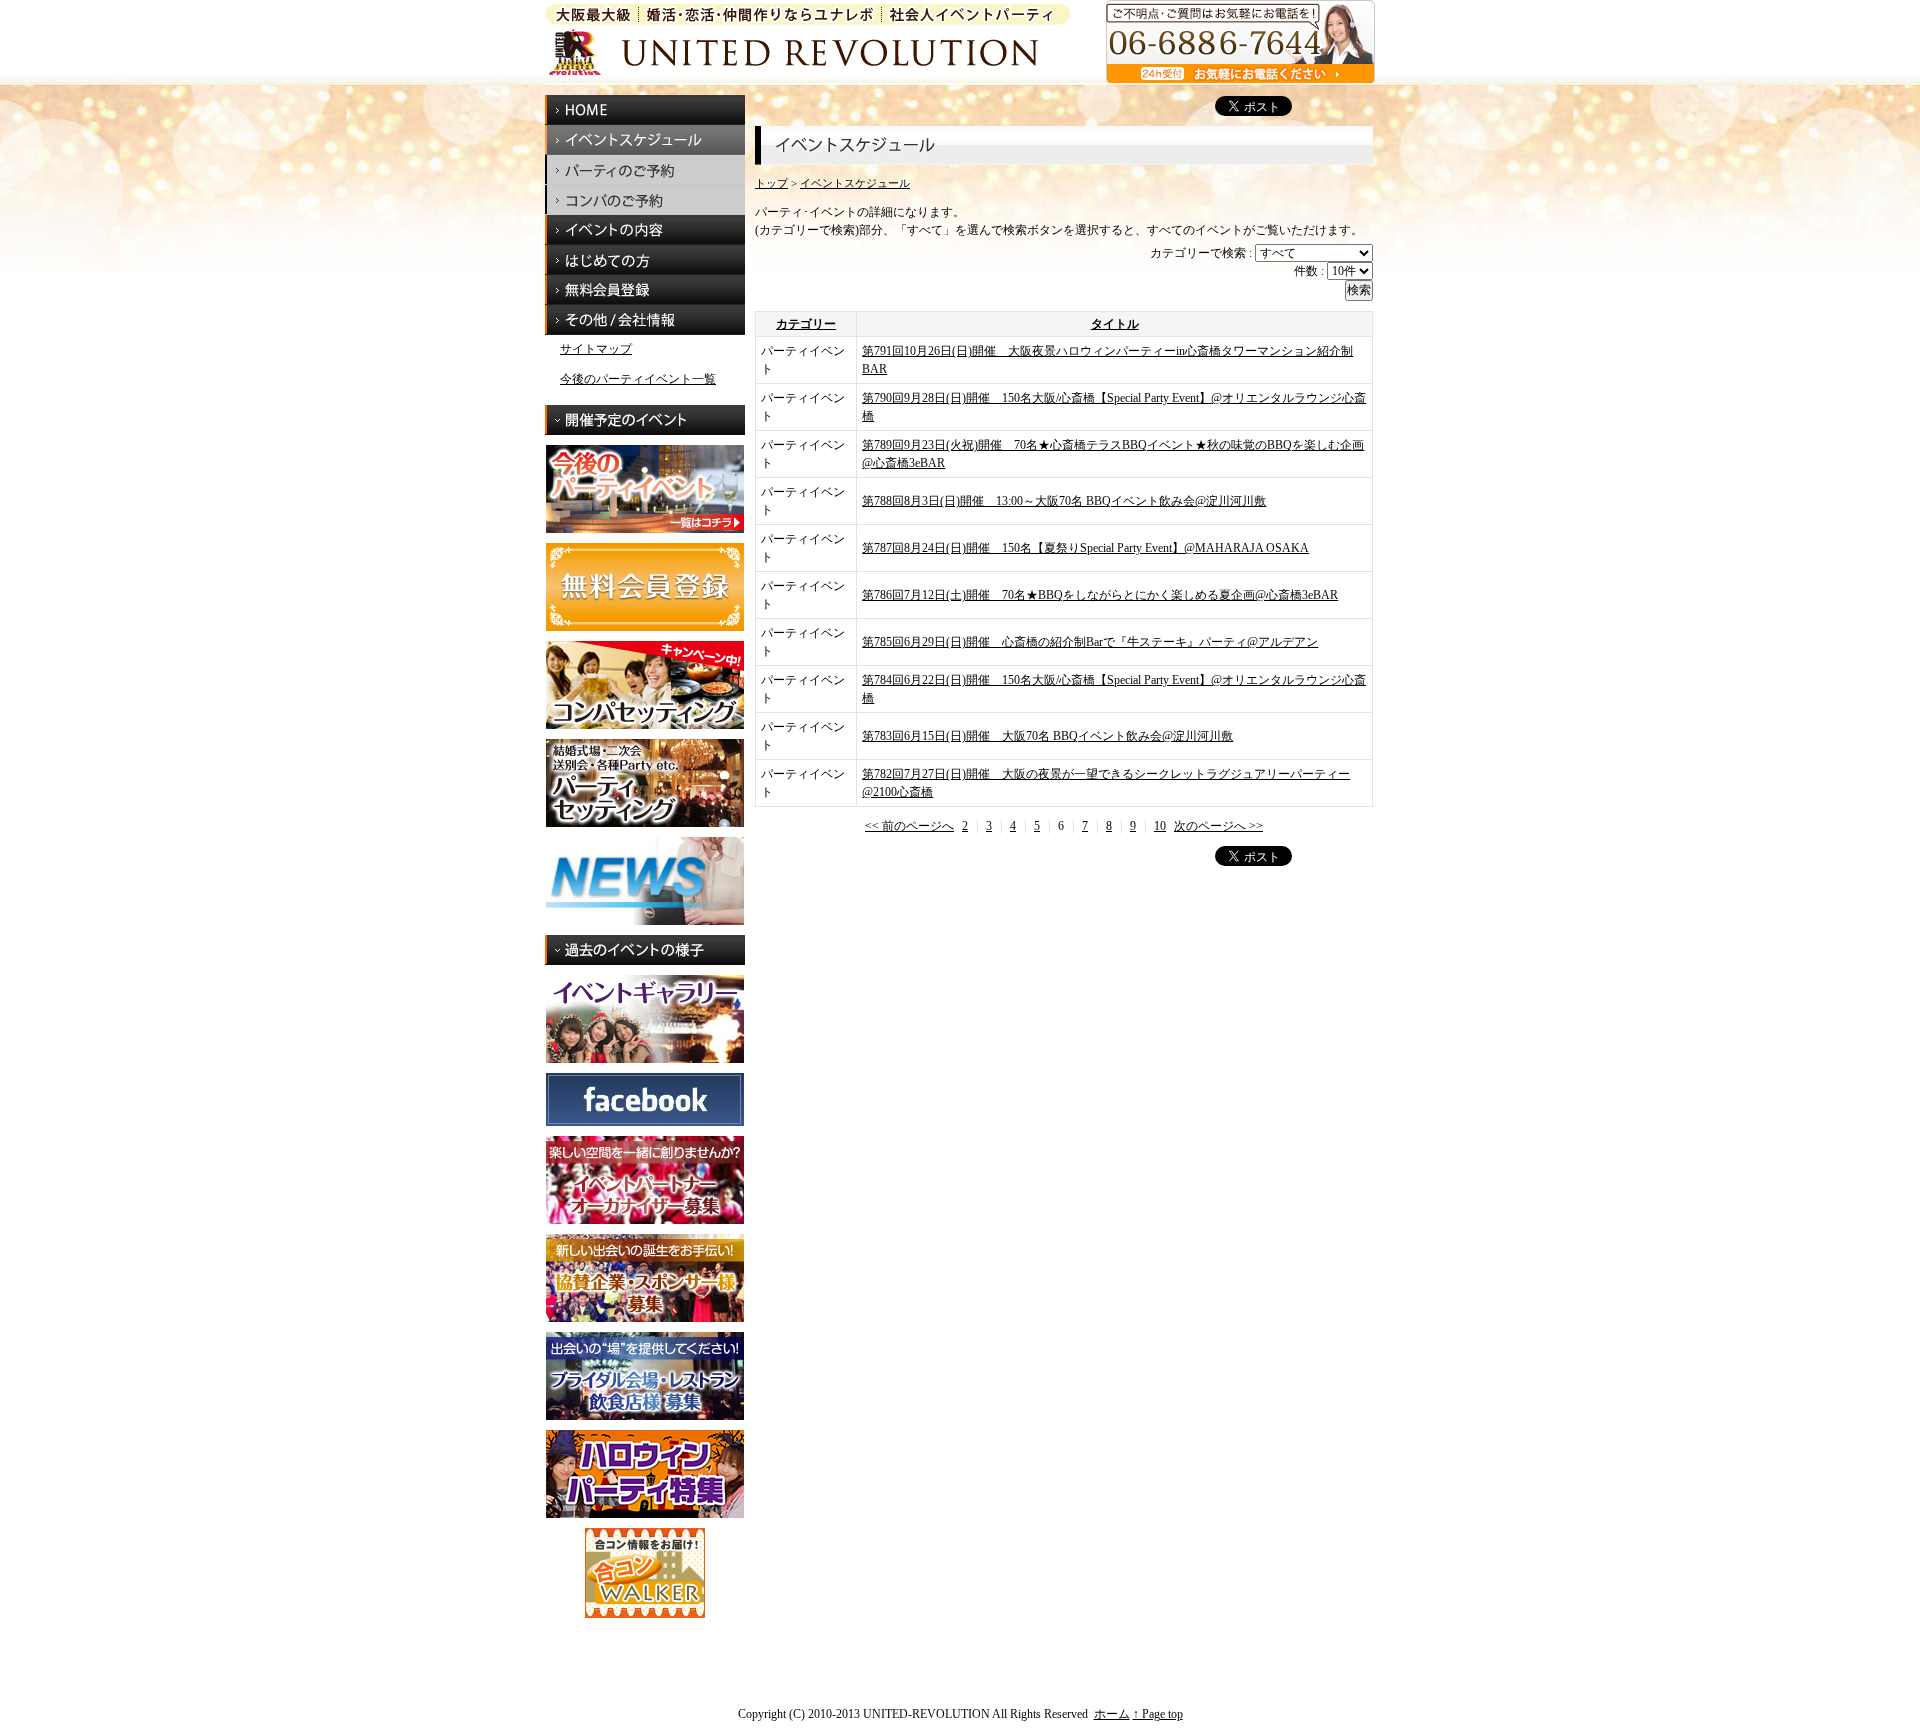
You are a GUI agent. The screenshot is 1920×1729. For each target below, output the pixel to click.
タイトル (1115, 324)
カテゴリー (806, 324)
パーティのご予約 (645, 170)
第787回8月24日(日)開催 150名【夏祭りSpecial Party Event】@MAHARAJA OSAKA (1085, 548)
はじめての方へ (645, 260)
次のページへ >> (1218, 826)
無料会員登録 (645, 290)
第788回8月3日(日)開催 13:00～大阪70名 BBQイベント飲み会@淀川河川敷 (1064, 501)
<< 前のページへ (909, 826)
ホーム (1112, 1714)
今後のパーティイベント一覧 (638, 379)
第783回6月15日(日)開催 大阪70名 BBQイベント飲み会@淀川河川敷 (1047, 736)
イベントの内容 (645, 230)
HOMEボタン (645, 110)
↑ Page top (1158, 1714)
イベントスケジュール (645, 140)
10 (1160, 826)
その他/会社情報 (645, 320)
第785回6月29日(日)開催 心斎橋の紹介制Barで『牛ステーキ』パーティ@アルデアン (1090, 642)
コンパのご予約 (645, 200)
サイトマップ (596, 349)
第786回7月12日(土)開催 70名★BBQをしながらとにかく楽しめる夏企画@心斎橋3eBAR (1100, 595)
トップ (771, 183)
